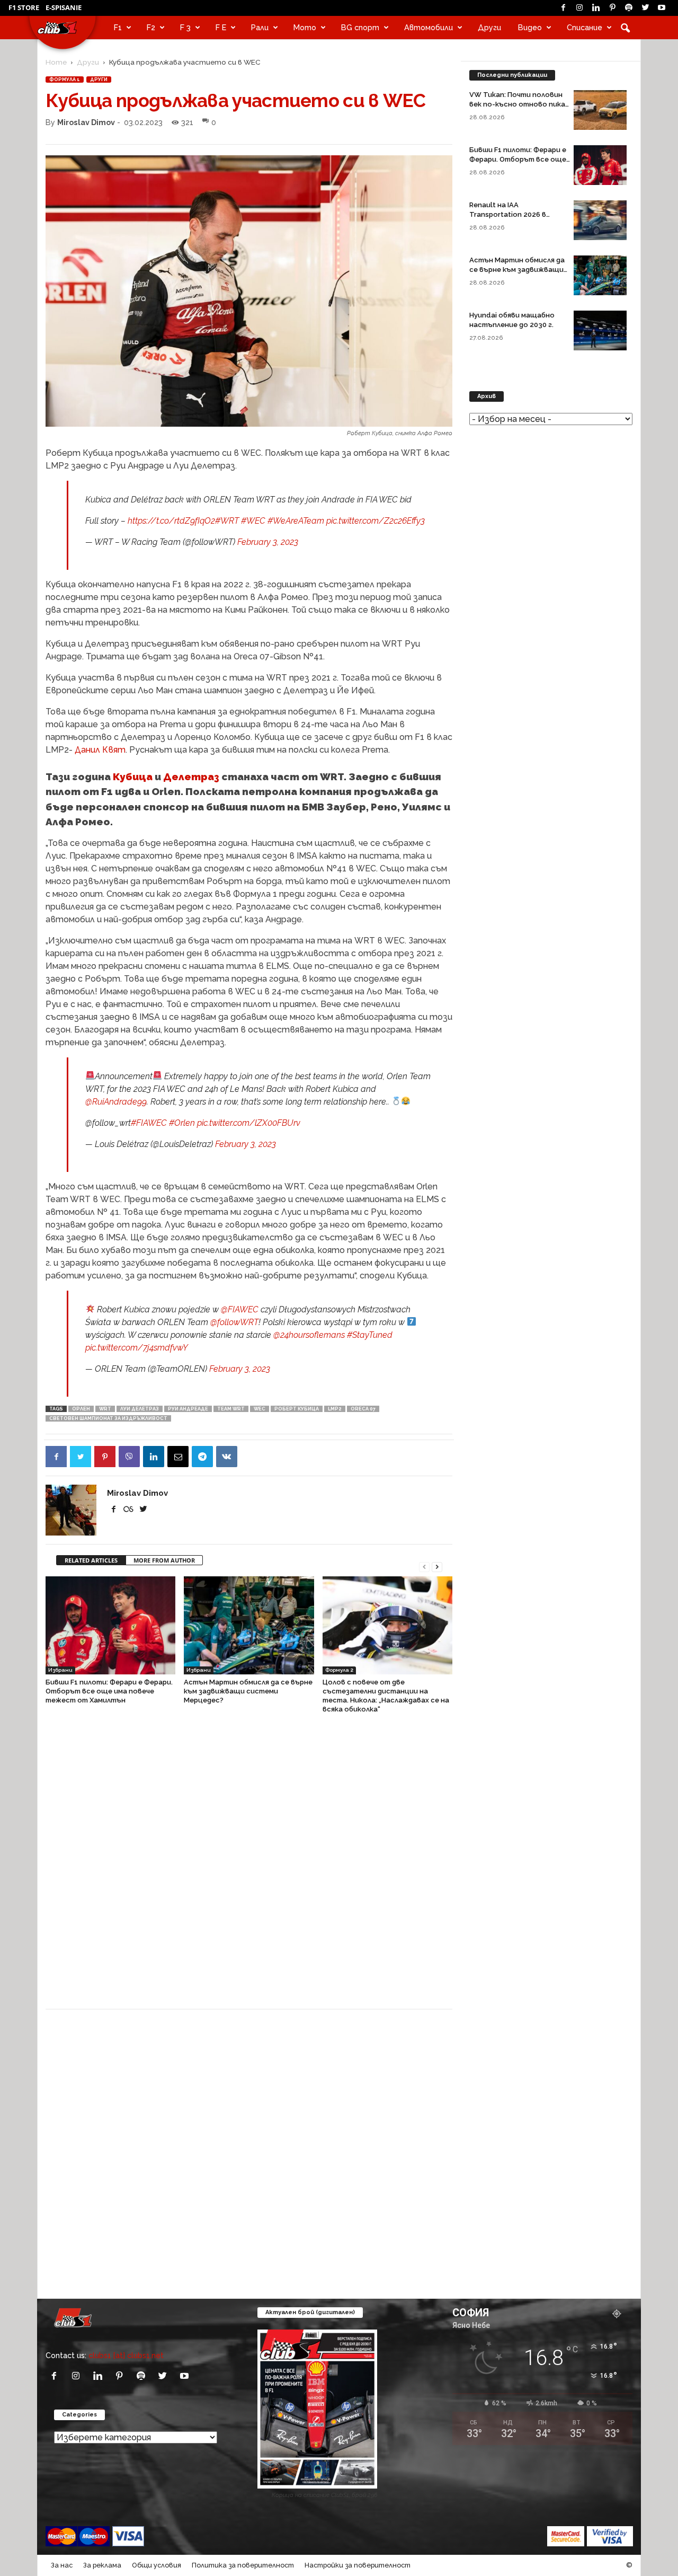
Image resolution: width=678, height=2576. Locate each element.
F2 (151, 27)
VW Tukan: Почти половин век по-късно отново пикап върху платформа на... (519, 104)
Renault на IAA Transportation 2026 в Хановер (508, 214)
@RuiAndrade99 (116, 1102)
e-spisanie (64, 7)
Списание (585, 27)
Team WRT (231, 1409)
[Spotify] (629, 8)
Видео (530, 27)
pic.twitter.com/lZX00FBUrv (249, 1123)
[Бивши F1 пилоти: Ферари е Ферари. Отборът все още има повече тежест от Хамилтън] (110, 1625)
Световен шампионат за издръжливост (108, 1418)
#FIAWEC (149, 1123)
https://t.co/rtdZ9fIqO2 (171, 521)
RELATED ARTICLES (91, 1560)
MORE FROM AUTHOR (164, 1560)
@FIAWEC (240, 1309)
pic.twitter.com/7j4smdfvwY (137, 1348)
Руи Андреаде (188, 1409)
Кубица (133, 777)
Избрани (60, 1670)
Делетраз (191, 777)
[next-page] (437, 1566)
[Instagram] (579, 8)
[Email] (178, 1457)
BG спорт (360, 27)
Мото (305, 27)
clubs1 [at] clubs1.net (126, 2355)
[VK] (227, 1457)
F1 (118, 27)
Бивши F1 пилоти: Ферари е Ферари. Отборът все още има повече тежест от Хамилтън (109, 1691)
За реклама (102, 2565)
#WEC (253, 521)
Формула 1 (65, 80)
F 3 (185, 27)
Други (489, 27)
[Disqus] (249, 1867)
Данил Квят (100, 750)
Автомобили (429, 27)
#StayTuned (370, 1335)
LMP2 (335, 1409)
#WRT (227, 521)
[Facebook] (563, 8)
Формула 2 (339, 1670)
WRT (105, 1409)
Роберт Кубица (297, 1409)
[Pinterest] (612, 8)
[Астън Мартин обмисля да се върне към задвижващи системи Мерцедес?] (249, 1625)
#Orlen (182, 1123)
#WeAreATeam (296, 521)
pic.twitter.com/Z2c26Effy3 (376, 521)
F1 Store (24, 7)
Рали (260, 27)
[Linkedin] (596, 8)
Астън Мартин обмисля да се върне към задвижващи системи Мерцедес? (248, 1691)
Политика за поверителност (243, 2565)
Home (56, 62)
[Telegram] (202, 1457)
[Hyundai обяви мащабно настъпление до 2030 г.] (600, 330)
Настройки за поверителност (358, 2565)
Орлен (81, 1409)
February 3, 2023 (268, 542)
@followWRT (234, 1322)
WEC (260, 1409)
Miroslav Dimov (86, 122)
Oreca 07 (363, 1409)
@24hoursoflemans (309, 1335)
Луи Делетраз (140, 1409)
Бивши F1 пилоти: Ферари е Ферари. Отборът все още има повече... (518, 159)
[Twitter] (645, 8)
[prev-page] (424, 1566)
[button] (625, 28)
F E (221, 27)
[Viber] (129, 1457)
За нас (62, 2565)
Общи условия (157, 2565)
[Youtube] (662, 8)
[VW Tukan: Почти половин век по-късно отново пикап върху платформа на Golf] (600, 110)
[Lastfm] (129, 1509)
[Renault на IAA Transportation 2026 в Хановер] (600, 220)
